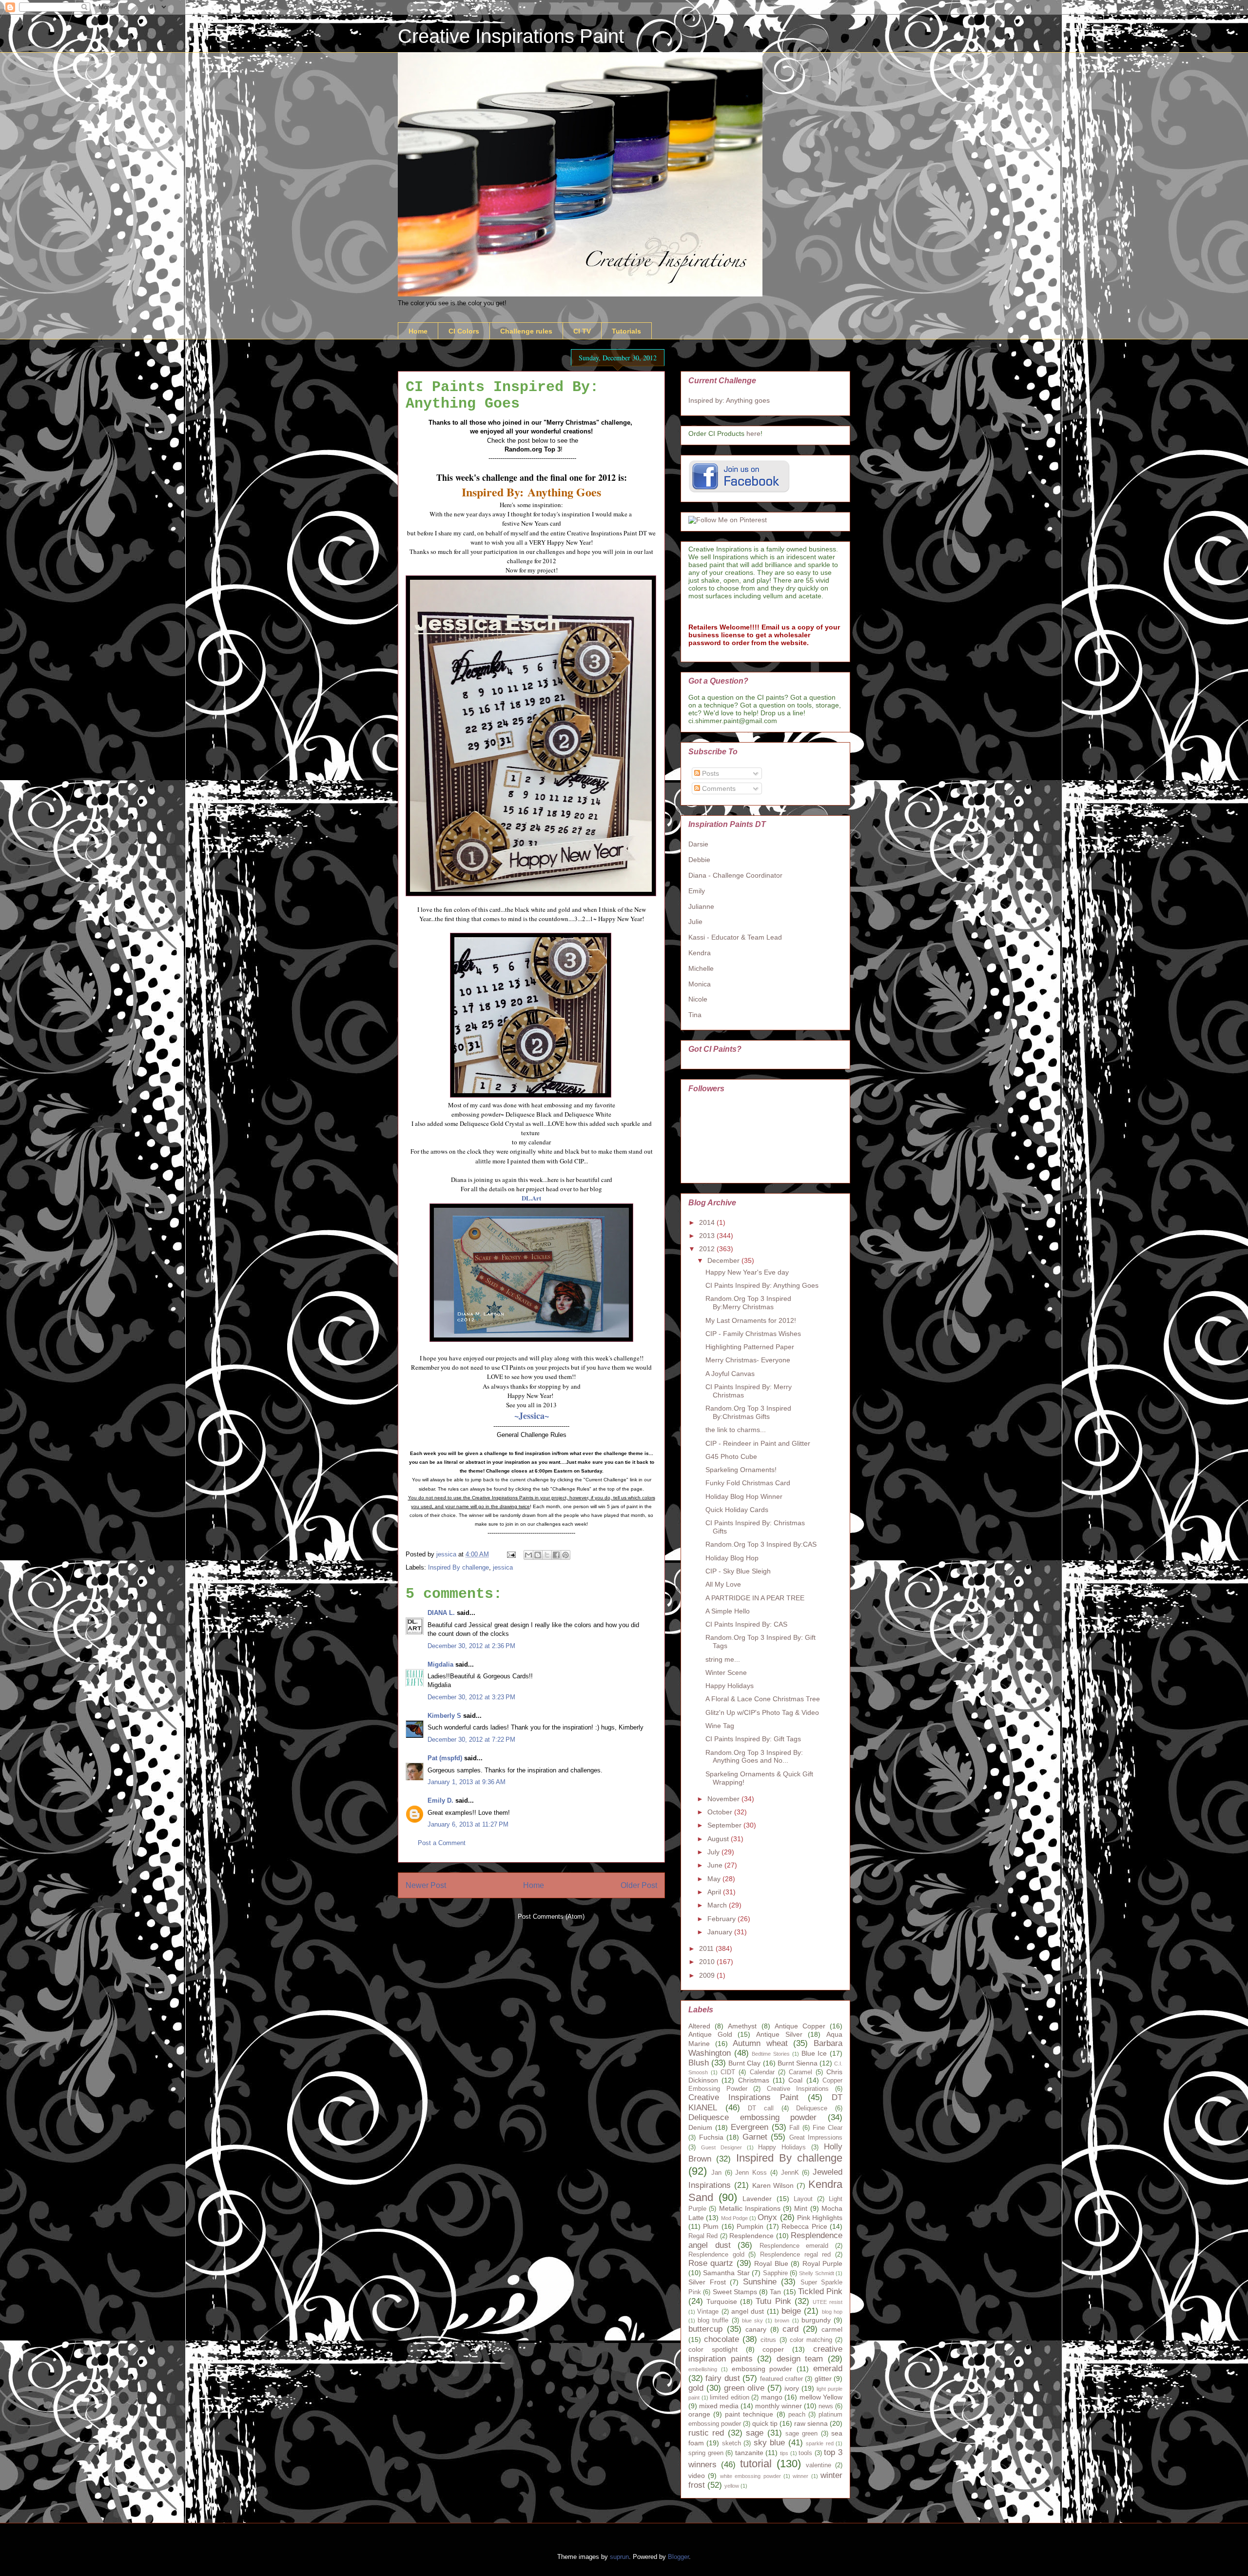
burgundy (816, 2320)
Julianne (701, 906)
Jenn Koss (751, 2173)
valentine (819, 2465)
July (714, 1852)
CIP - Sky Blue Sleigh (738, 1571)
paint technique (749, 2414)
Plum (711, 2226)
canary (756, 2329)
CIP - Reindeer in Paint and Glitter (758, 1443)
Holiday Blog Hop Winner (744, 1496)
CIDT (728, 2072)
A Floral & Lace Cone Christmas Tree (763, 1699)
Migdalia (440, 1664)
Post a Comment (442, 1843)
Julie (695, 922)
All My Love (723, 1584)
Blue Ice (814, 2053)
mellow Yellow (821, 2397)
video (697, 2476)
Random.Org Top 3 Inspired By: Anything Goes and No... (754, 1757)
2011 (707, 1948)
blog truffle (713, 2320)
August (719, 1839)
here (753, 433)
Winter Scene (726, 1672)
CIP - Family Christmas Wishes (753, 1334)
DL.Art (531, 1198)
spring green (706, 2453)
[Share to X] (547, 1555)
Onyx (767, 2217)
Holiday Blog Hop (732, 1558)
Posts (710, 773)
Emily (697, 891)
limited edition (730, 2398)
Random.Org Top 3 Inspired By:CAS (761, 1544)
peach (797, 2415)
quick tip (765, 2423)
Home (418, 331)
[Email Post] (511, 1554)
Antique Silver (779, 2034)
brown (782, 2320)
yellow (732, 2486)
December (724, 1260)
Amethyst (742, 2026)
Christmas (754, 2080)
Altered (699, 2026)
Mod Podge (734, 2218)
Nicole (698, 999)
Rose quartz (711, 2263)
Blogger (678, 2557)
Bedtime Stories (771, 2054)
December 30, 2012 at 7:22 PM (471, 1740)
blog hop (832, 2312)
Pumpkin (750, 2226)
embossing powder (762, 2369)
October (721, 1812)
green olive (744, 2388)
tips (784, 2453)
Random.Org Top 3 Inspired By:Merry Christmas (748, 1303)
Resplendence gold (716, 2255)
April (715, 1892)
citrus (768, 2340)
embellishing (703, 2369)
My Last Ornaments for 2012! (751, 1320)
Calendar (762, 2072)
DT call (761, 2108)
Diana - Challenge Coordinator (735, 875)
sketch (731, 2443)
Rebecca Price (804, 2226)
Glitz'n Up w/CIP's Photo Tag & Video (762, 1712)
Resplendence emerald (794, 2246)
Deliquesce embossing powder (752, 2117)
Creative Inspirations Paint (511, 36)
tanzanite (749, 2453)
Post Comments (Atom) (551, 1917)
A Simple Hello (728, 1611)
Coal (795, 2080)
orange (699, 2414)
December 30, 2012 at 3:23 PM (471, 1697)
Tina (695, 1015)
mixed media (719, 2406)
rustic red (706, 2433)
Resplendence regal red (795, 2255)
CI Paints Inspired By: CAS (746, 1624)
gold (696, 2388)
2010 (708, 1962)
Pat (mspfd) (445, 1758)
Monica (700, 984)
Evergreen (750, 2127)
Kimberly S (444, 1716)
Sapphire (775, 2273)
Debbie (699, 860)
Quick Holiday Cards (737, 1510)
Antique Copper (800, 2026)
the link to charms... (736, 1430)
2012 (708, 1249)
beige (791, 2311)
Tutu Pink (773, 2301)
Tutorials (626, 331)
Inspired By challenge (458, 1567)
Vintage (708, 2312)
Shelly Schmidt (816, 2273)
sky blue (769, 2443)
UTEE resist (828, 2302)
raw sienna (811, 2423)
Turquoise (722, 2301)
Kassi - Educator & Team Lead (735, 937)
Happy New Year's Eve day (747, 1272)
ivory (792, 2388)
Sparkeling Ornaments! (741, 1470)
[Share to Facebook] (556, 1555)
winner (800, 2476)
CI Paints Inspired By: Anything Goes (762, 1285)
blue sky (752, 2320)
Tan (775, 2292)
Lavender (757, 2199)
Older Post (639, 1885)
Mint (801, 2208)
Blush (699, 2063)
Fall (794, 2128)
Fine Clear (828, 2128)
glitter (823, 2379)
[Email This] (528, 1555)
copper (773, 2349)
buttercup (705, 2329)
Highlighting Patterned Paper (750, 1347)
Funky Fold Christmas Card (748, 1483)
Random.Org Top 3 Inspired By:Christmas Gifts (748, 1412)
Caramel (800, 2072)
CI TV (582, 331)
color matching (811, 2340)
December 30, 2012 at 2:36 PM (471, 1646)
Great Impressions (816, 2138)
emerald (828, 2369)
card (790, 2329)
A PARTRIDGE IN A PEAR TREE (755, 1598)
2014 (708, 1222)
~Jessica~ (532, 1416)
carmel (832, 2329)
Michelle (701, 968)
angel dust (748, 2311)
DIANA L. (441, 1613)
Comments (718, 788)
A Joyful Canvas (730, 1374)
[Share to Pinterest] (565, 1555)
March (718, 1905)
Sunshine (760, 2282)
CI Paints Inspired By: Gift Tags (753, 1739)
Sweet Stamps (735, 2292)
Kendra (700, 953)
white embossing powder (751, 2476)
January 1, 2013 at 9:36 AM (467, 1782)
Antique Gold (710, 2034)
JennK (790, 2173)
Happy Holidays (730, 1686)
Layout (803, 2199)
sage (755, 2433)
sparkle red (819, 2443)
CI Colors (464, 331)
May (715, 1879)
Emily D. (440, 1800)
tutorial (756, 2464)
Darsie (698, 844)
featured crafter (781, 2379)
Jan (716, 2173)
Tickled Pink (820, 2291)
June (716, 1865)
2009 (708, 1975)
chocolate (721, 2339)
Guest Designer (721, 2147)
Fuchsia (711, 2137)
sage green (801, 2434)
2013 (708, 1236)
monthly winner (779, 2406)
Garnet (755, 2137)
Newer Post (426, 1885)
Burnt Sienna (798, 2063)
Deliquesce (812, 2108)
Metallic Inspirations (750, 2208)
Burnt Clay (744, 2063)
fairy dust (722, 2378)
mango (772, 2397)
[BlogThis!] (538, 1555)
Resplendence (751, 2236)
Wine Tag (720, 1726)
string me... (723, 1659)
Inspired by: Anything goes (729, 400)
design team (800, 2359)
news (826, 2406)
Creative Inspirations (798, 2089)
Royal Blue (771, 2263)
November (724, 1799)
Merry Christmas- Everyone (748, 1360)
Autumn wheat (760, 2043)
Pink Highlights (820, 2218)
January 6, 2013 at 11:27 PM (468, 1824)
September (725, 1825)
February (722, 1919)
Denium (700, 2127)
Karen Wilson (773, 2185)
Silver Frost (707, 2282)
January (721, 1932)
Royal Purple (822, 2263)
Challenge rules (526, 331)
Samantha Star (726, 2273)
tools (805, 2453)
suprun (619, 2557)
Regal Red (703, 2236)
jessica (503, 1567)
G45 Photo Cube (731, 1456)
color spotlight (713, 2349)
